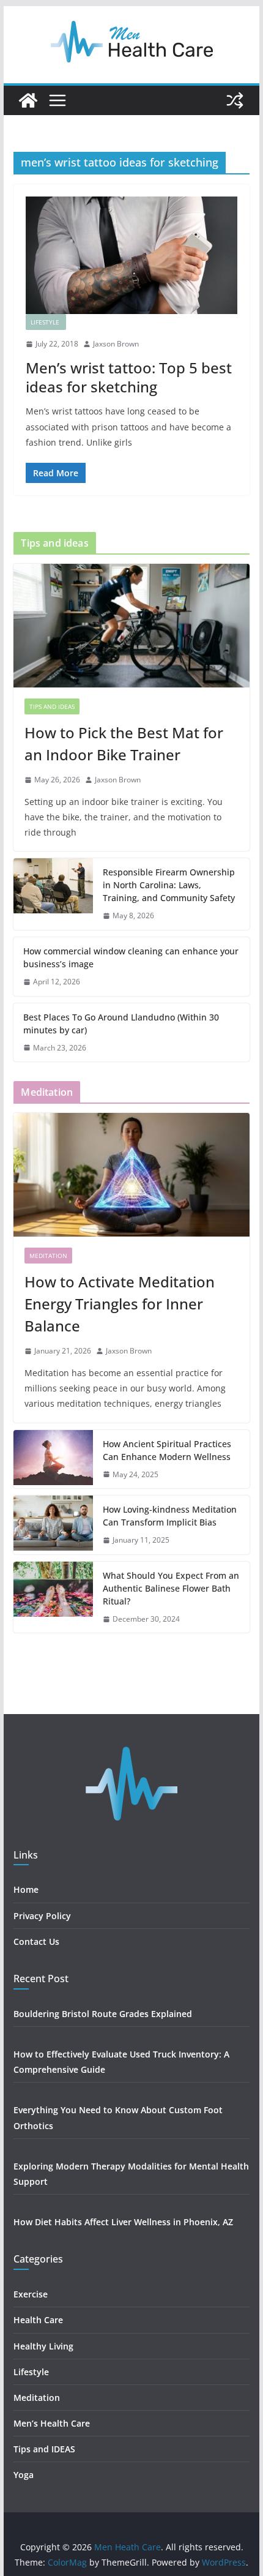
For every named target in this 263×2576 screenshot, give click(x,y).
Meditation (48, 1256)
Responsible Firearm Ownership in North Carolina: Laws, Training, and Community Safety (169, 885)
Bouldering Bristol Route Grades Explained (103, 2014)
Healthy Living (45, 2346)
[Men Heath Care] (28, 100)
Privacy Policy (42, 1916)
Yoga (24, 2475)
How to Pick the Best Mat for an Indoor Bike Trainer (124, 743)
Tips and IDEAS (52, 706)
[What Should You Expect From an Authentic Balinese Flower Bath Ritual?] (53, 1597)
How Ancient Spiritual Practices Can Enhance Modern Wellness (167, 1450)
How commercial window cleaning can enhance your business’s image (131, 957)
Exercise (31, 2294)
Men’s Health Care (52, 2423)
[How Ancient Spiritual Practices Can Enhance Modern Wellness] (53, 1459)
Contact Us (36, 1941)
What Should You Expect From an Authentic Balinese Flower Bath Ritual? (171, 1588)
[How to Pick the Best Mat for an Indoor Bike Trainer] (131, 626)
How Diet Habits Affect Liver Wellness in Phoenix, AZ (123, 2222)
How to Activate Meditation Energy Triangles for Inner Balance (120, 1304)
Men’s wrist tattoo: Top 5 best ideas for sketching (129, 377)
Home (26, 1889)
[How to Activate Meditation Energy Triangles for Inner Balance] (131, 1175)
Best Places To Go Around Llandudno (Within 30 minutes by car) (121, 1024)
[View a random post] (235, 100)
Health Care (38, 2320)
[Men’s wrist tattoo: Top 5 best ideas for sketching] (131, 255)
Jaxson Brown (116, 344)
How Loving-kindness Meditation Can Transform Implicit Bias (170, 1516)
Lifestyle (46, 322)
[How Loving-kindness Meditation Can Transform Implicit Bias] (53, 1525)
